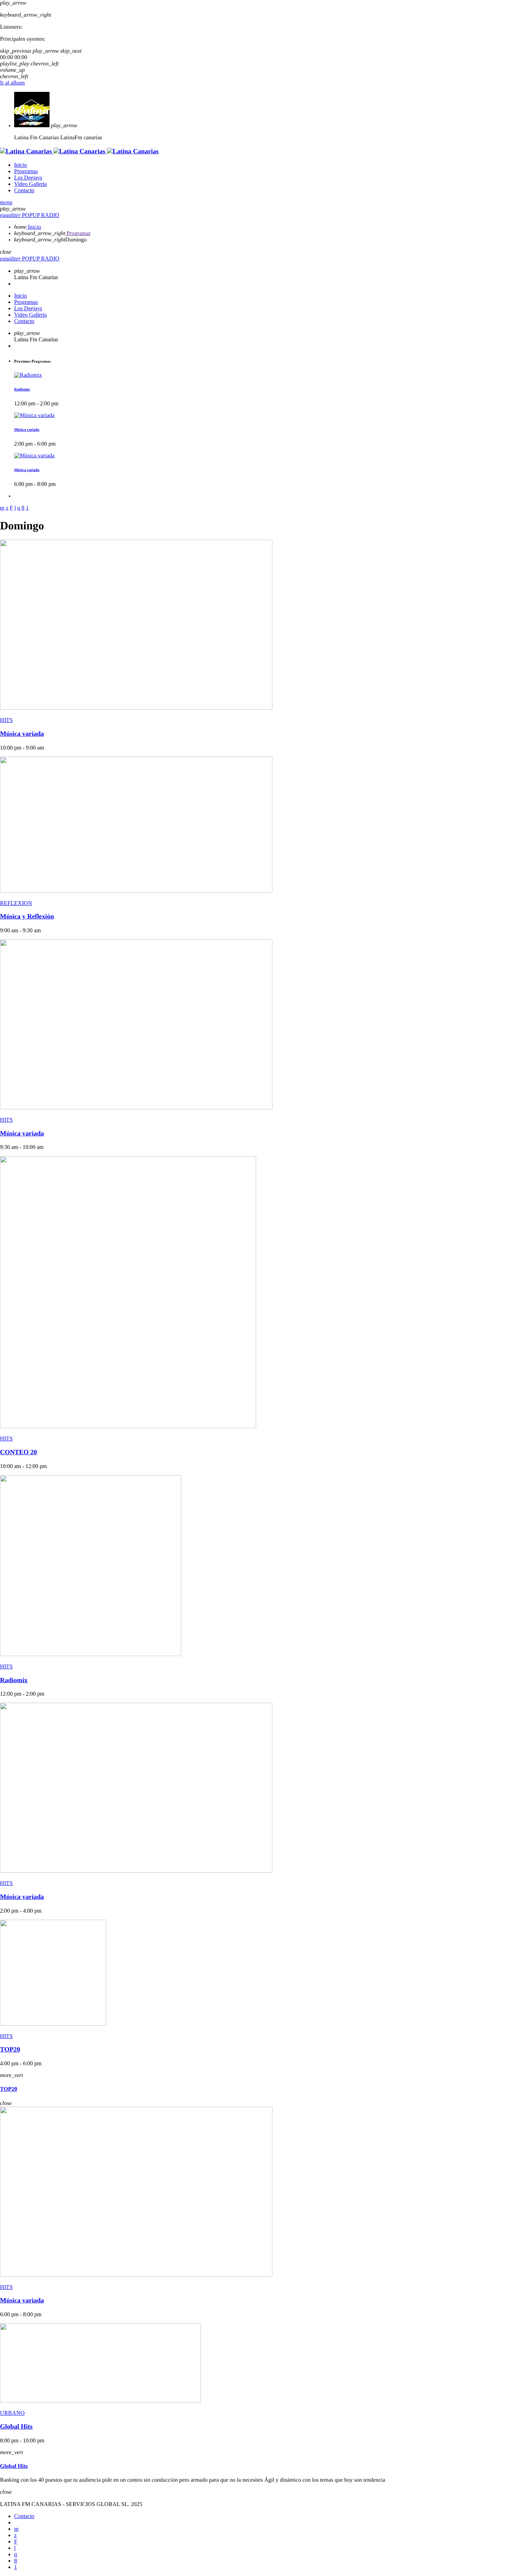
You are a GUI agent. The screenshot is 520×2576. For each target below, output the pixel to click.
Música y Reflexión (27, 917)
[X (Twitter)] (15, 2535)
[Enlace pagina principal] (79, 151)
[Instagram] (16, 2554)
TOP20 (10, 2050)
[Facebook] (16, 2561)
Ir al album (12, 83)
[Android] (16, 2567)
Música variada (27, 430)
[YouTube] (16, 2529)
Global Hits (16, 2427)
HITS (6, 720)
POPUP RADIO (30, 215)
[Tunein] (15, 2548)
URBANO (12, 2413)
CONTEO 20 (18, 1452)
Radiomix (22, 389)
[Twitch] (16, 2542)
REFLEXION (16, 903)
